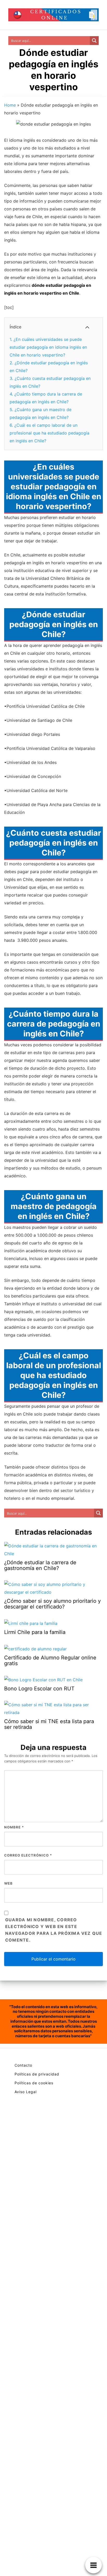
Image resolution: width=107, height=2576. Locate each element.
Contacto (23, 2065)
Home (10, 105)
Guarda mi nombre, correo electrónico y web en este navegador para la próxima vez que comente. (54, 1930)
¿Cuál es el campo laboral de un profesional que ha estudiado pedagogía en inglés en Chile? (49, 433)
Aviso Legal (26, 2092)
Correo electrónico (28, 1855)
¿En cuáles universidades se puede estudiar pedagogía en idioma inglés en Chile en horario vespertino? (48, 347)
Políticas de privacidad (37, 2074)
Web (8, 1883)
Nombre (14, 1827)
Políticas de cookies (34, 2083)
